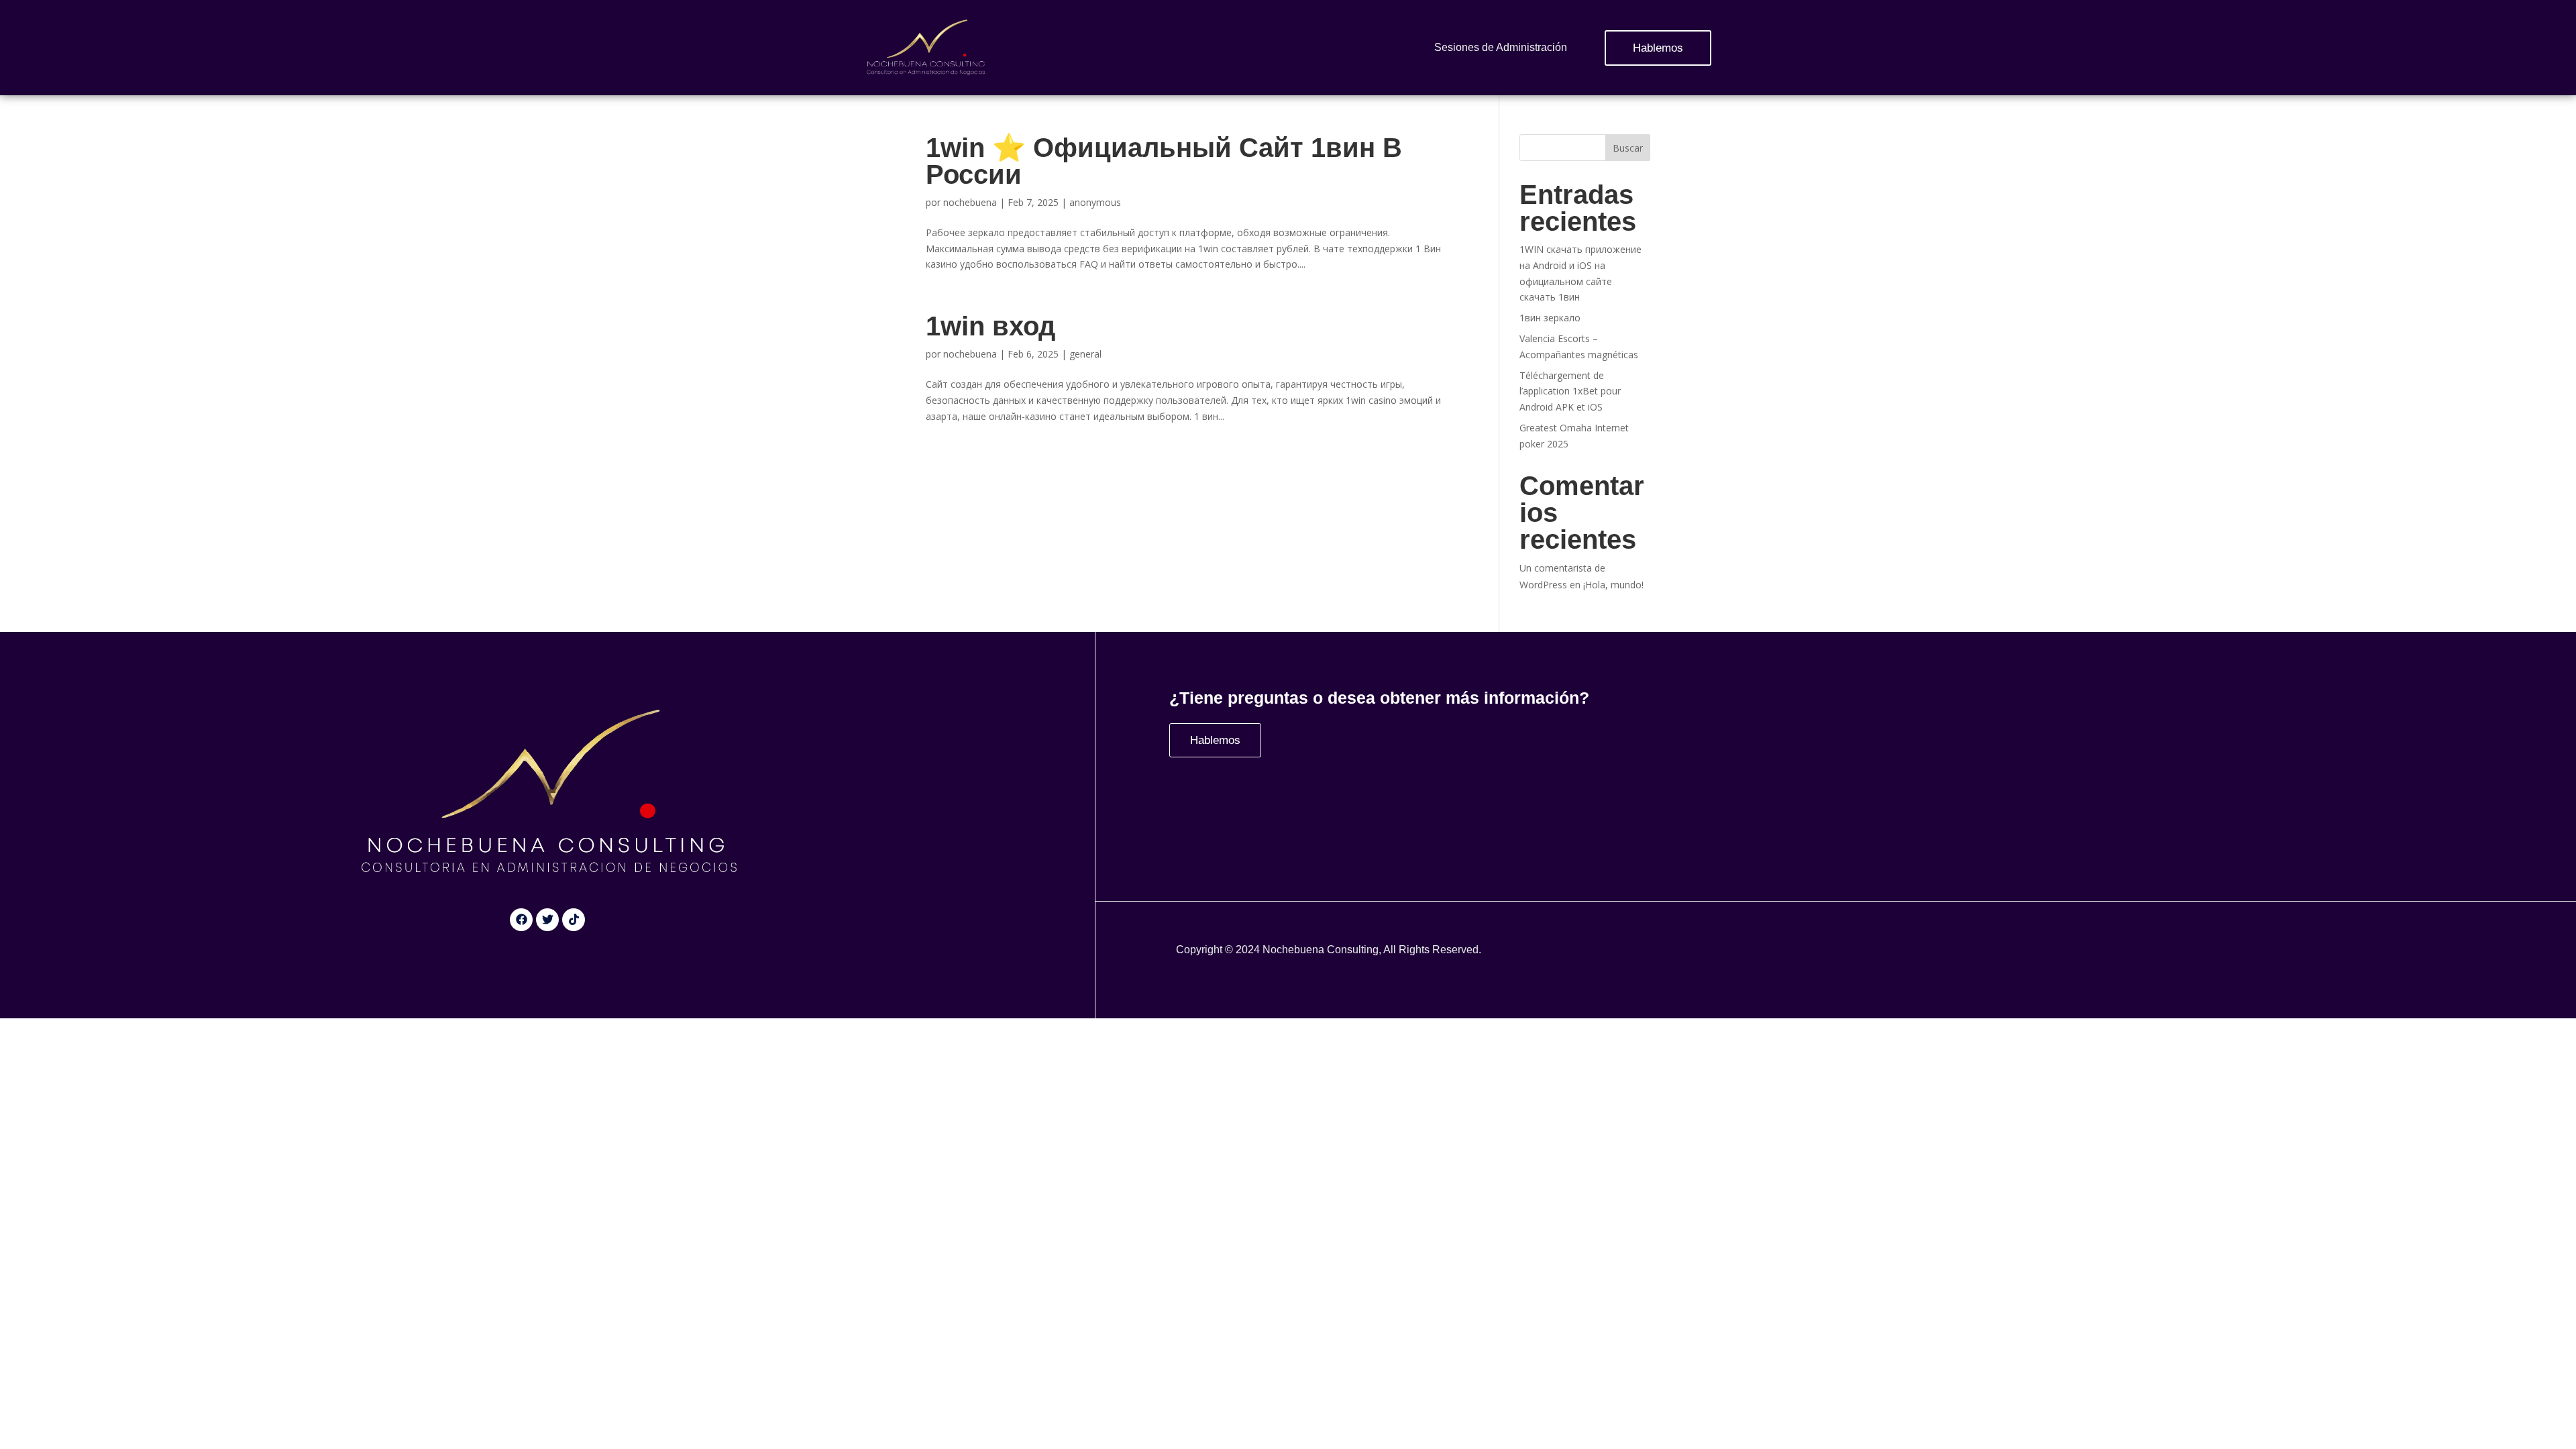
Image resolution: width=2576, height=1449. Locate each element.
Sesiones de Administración (1501, 47)
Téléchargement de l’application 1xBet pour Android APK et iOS (1570, 391)
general (1085, 354)
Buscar (1628, 148)
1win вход (990, 326)
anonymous (1095, 202)
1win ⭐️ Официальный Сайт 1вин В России (1164, 161)
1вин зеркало (1550, 318)
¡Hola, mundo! (1613, 585)
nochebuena (970, 202)
